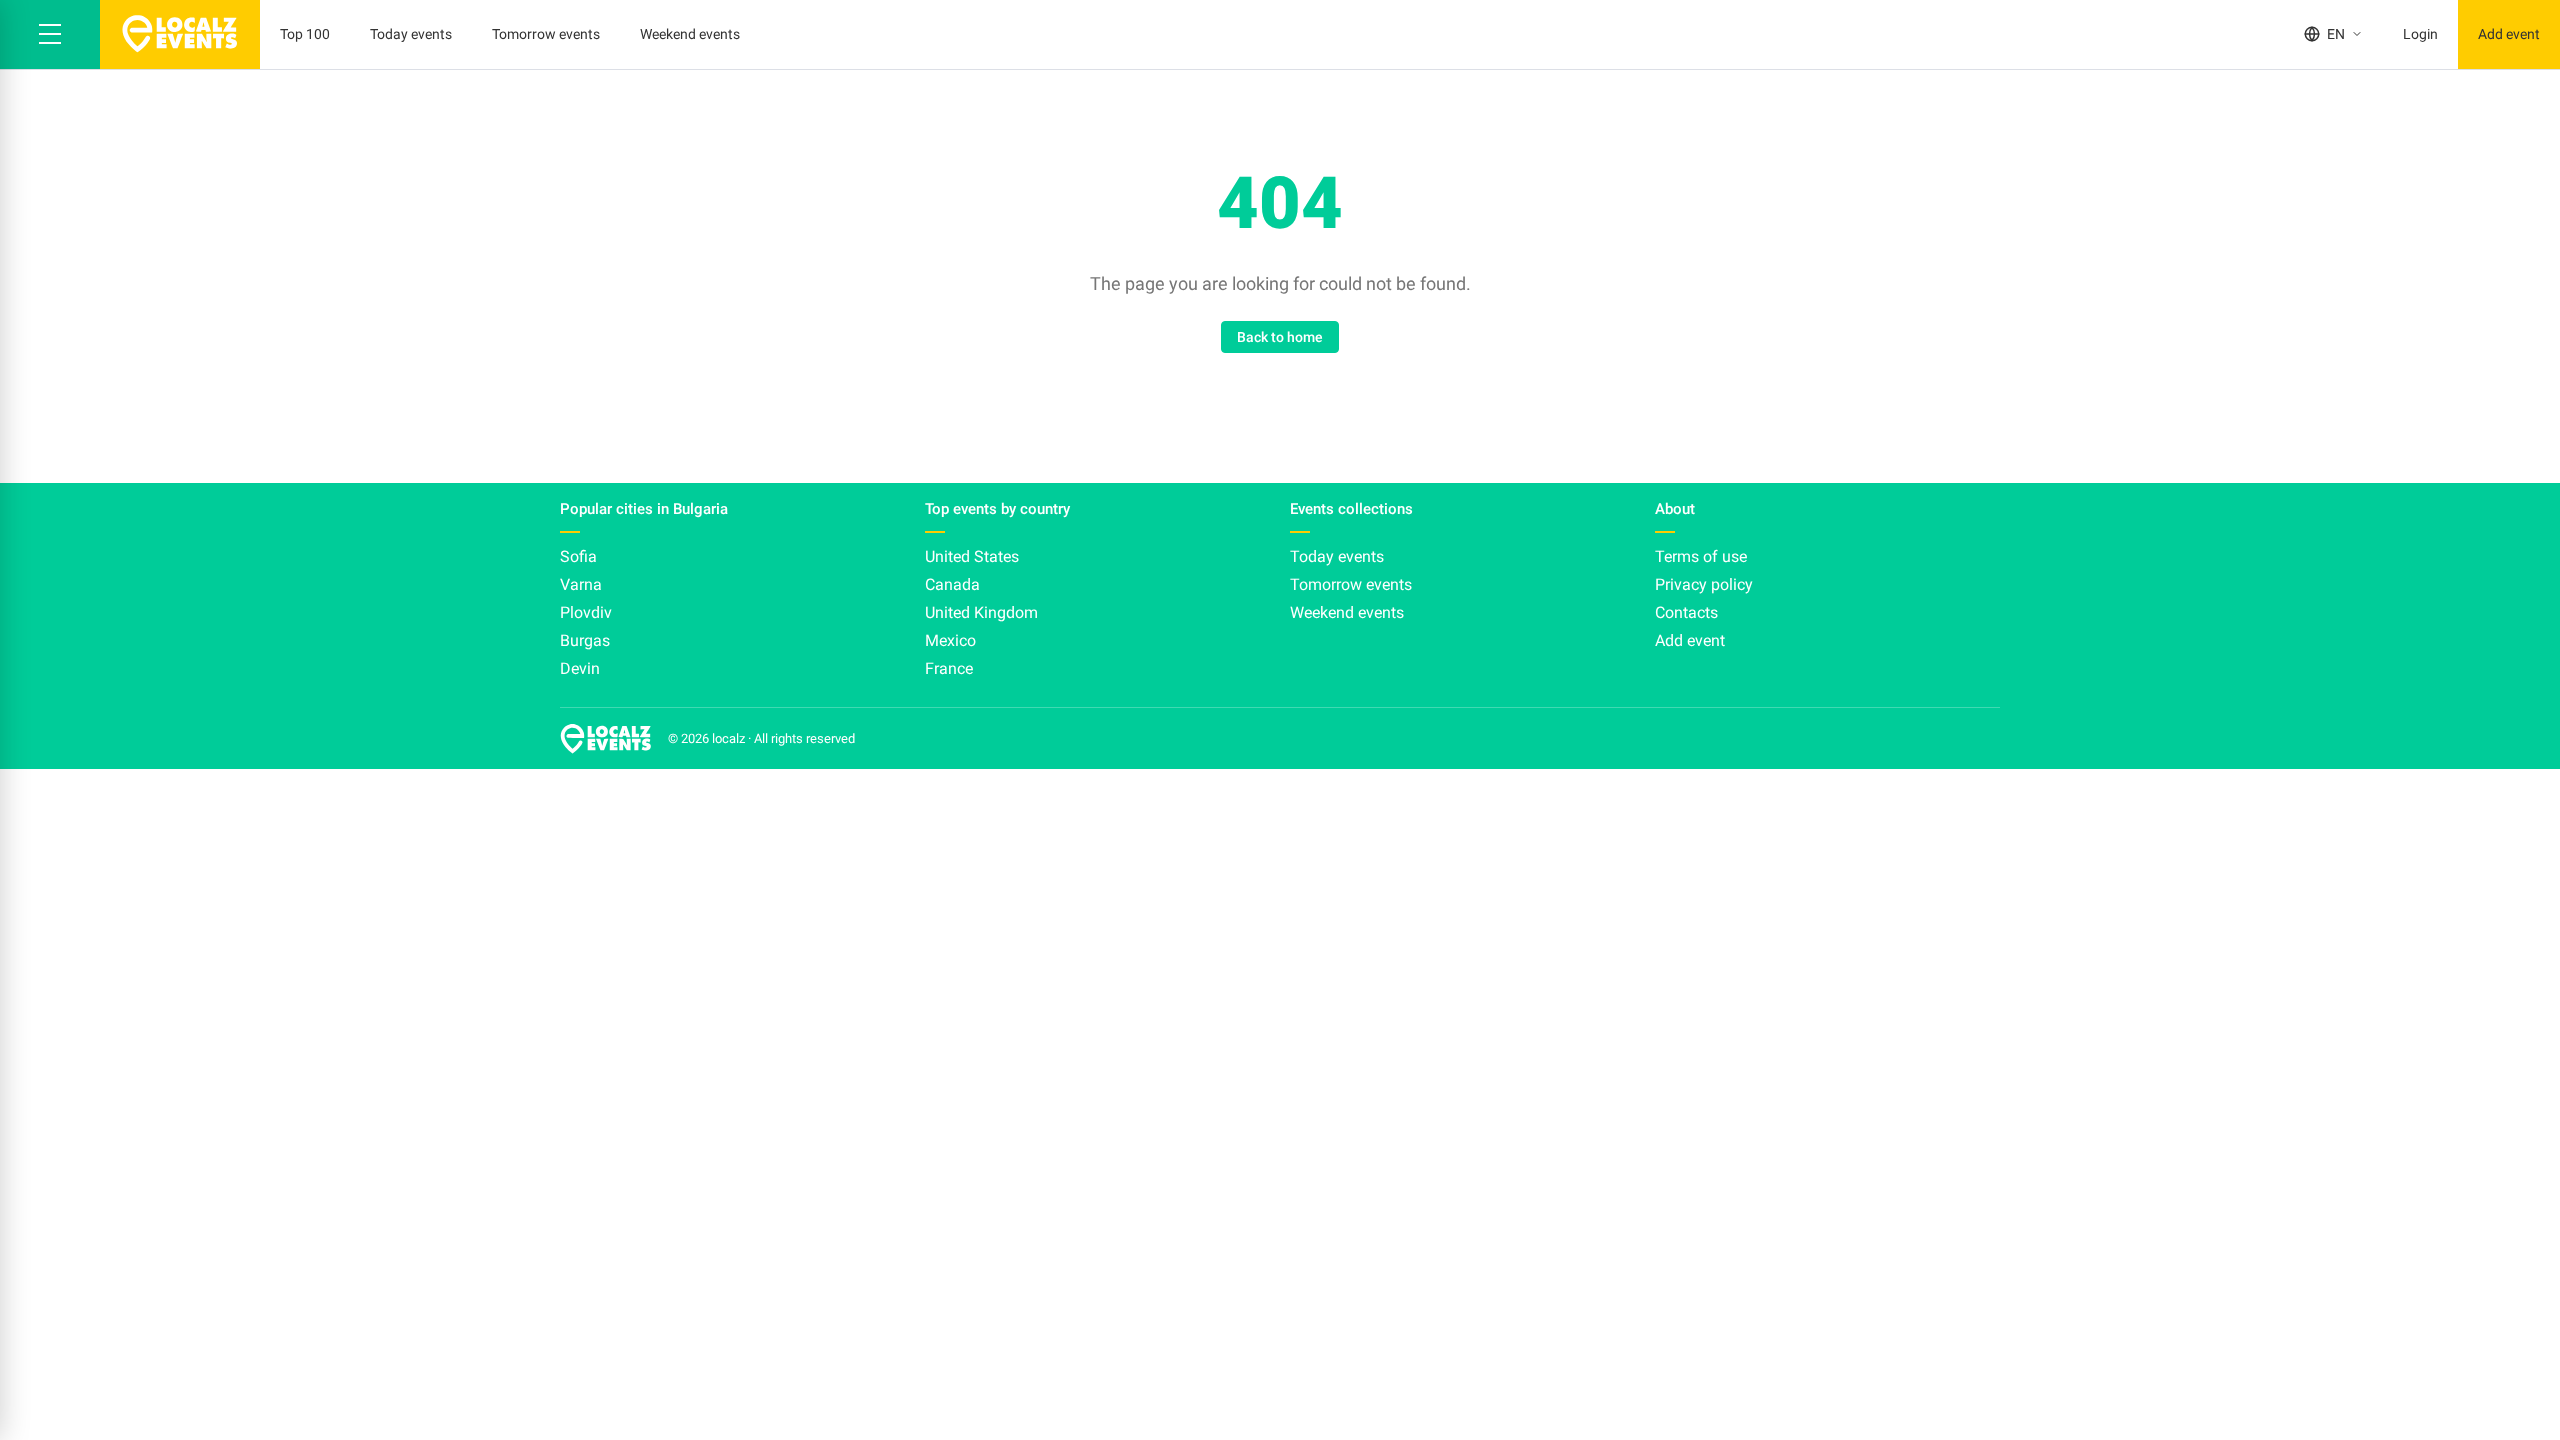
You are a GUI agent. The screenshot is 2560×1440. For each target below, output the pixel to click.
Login (2420, 34)
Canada (952, 584)
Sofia (578, 556)
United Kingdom (981, 612)
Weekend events (690, 34)
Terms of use (1701, 556)
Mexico (950, 640)
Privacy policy (1704, 584)
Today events (411, 34)
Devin (580, 668)
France (949, 668)
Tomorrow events (546, 34)
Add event (2509, 34)
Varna (581, 584)
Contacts (1686, 612)
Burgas (585, 640)
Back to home (1280, 337)
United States (972, 556)
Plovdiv (586, 612)
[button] (50, 34)
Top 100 (305, 34)
